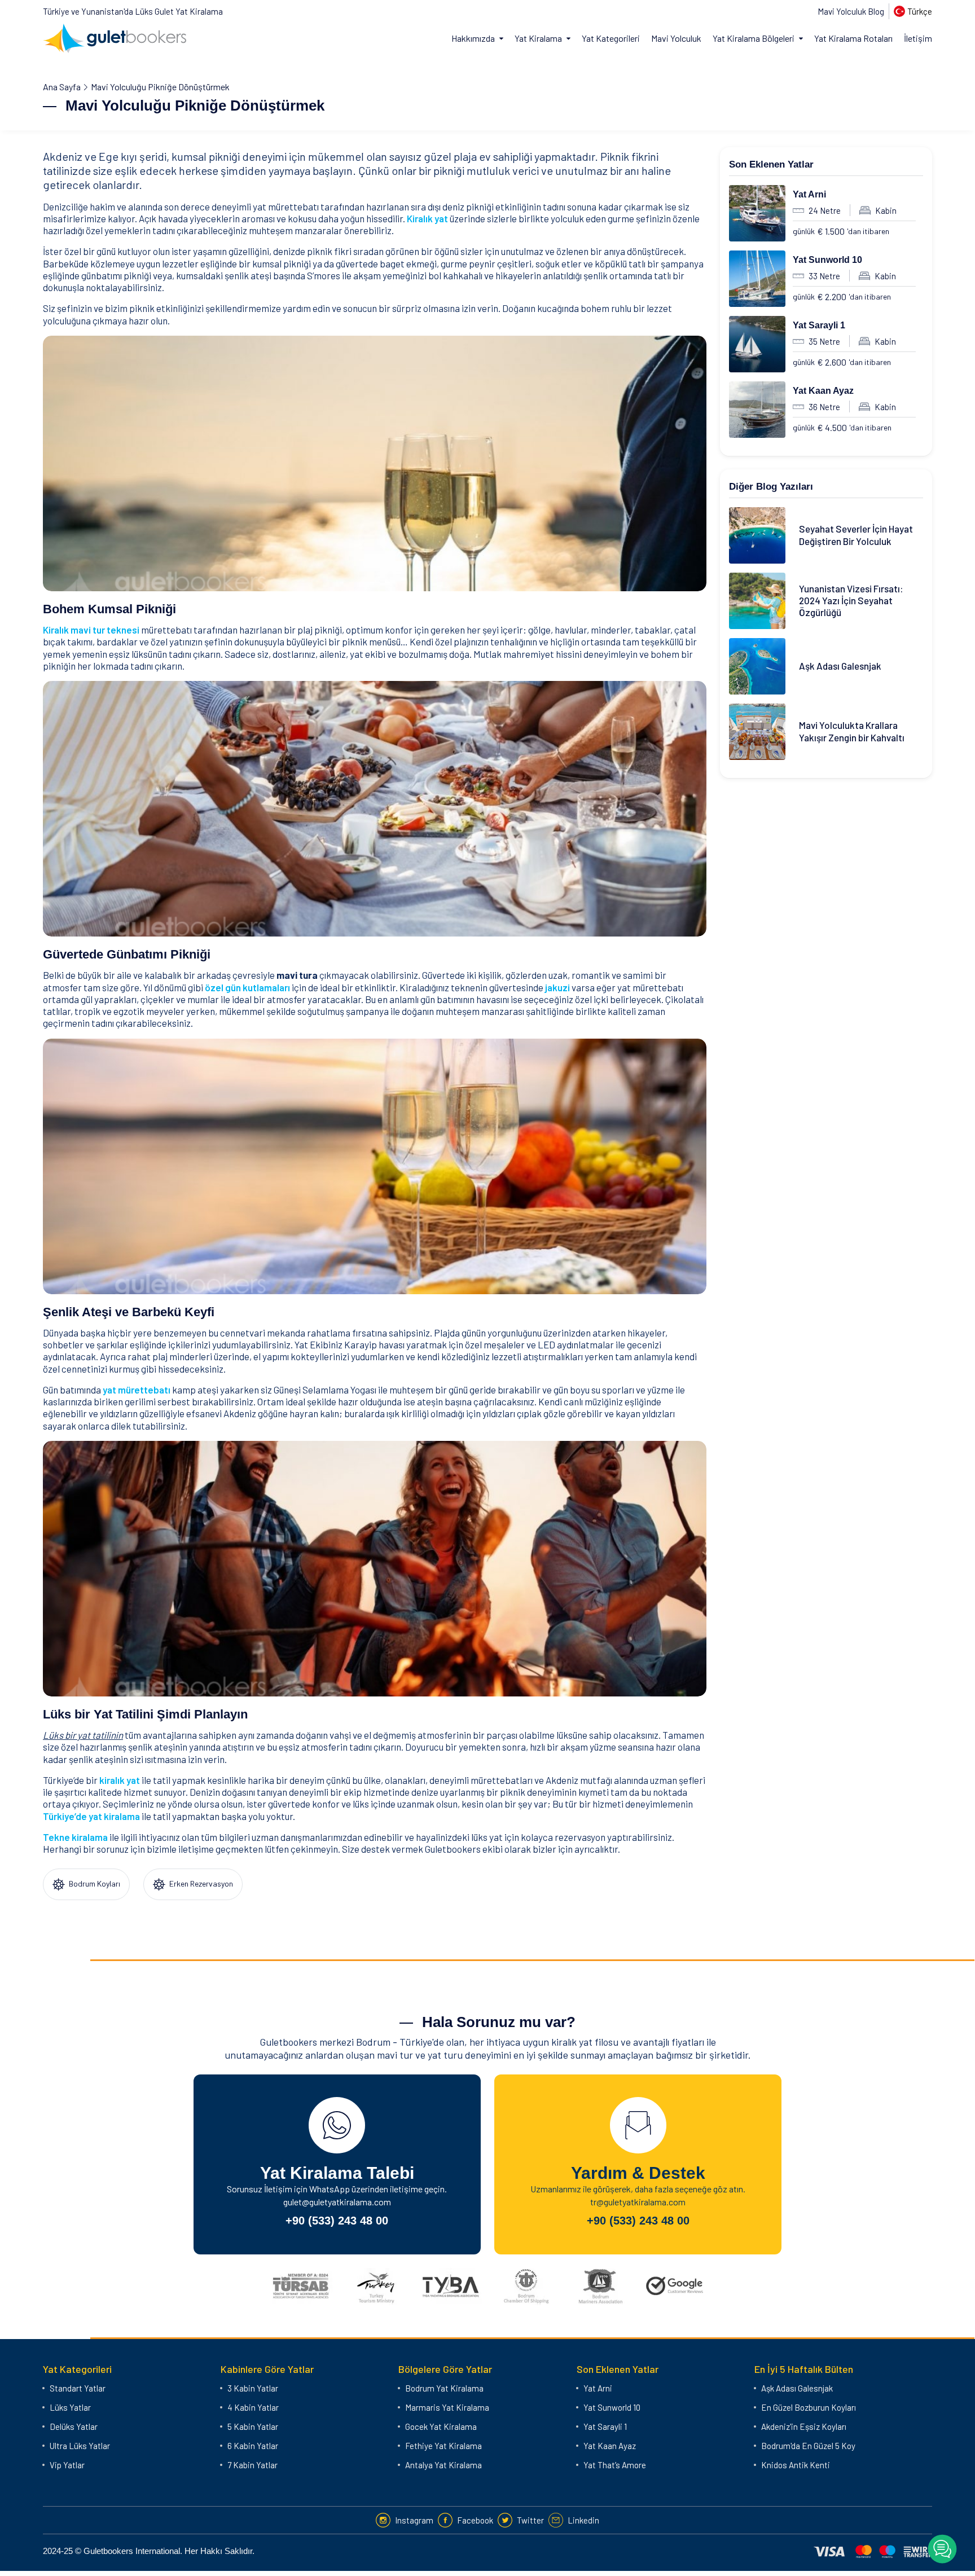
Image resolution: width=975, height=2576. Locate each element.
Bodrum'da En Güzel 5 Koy (808, 2446)
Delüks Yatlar (74, 2426)
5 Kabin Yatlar (253, 2426)
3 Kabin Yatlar (253, 2388)
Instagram (414, 2520)
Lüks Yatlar (70, 2407)
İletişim (918, 38)
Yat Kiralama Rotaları (853, 38)
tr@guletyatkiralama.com (638, 2202)
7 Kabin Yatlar (252, 2465)
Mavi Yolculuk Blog (851, 11)
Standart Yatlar (78, 2388)
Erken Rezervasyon (200, 1883)
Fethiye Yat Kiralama (443, 2446)
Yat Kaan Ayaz (823, 391)
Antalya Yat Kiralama (443, 2465)
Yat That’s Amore (615, 2465)
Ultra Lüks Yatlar (80, 2446)
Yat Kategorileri (611, 38)
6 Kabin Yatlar (253, 2446)
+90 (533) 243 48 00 (337, 2221)
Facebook (475, 2520)
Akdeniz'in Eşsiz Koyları (804, 2426)
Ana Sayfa (62, 87)
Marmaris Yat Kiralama (447, 2407)
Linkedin (583, 2520)
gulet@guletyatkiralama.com (337, 2202)
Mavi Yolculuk (676, 38)
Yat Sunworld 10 (827, 260)
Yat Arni (809, 194)
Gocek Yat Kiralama (441, 2426)
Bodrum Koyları (94, 1883)
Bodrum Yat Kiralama (444, 2388)
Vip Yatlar (67, 2465)
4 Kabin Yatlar (253, 2407)
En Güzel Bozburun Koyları (809, 2407)
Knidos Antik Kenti (796, 2465)
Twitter (530, 2520)
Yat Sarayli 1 (819, 325)
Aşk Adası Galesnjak (797, 2388)
